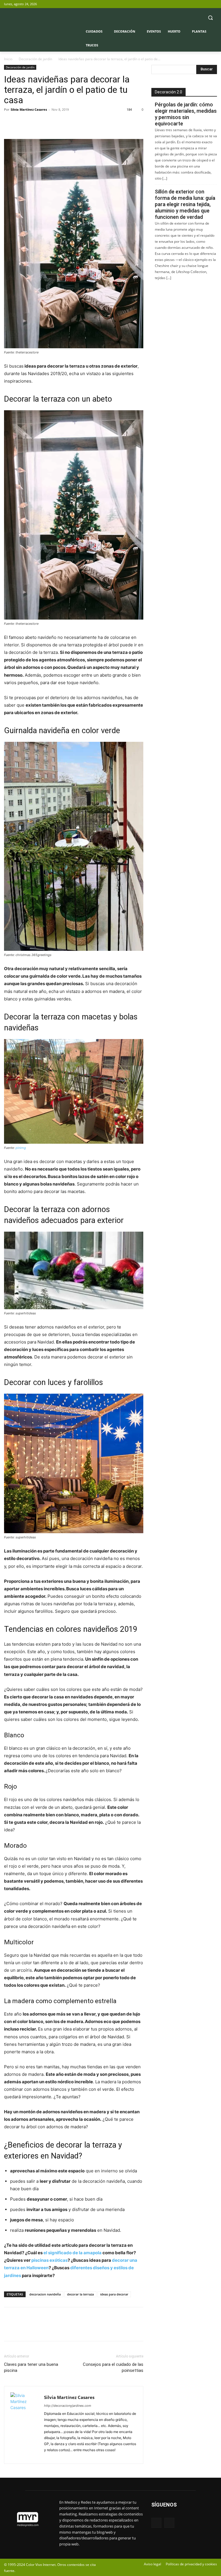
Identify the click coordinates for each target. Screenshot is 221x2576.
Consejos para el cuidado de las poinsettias (113, 2367)
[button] (210, 18)
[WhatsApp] (49, 123)
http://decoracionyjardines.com (68, 2406)
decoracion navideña (45, 2294)
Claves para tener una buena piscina (31, 2367)
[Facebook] (206, 4)
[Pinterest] (36, 123)
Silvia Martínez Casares (29, 109)
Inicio (8, 59)
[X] (214, 4)
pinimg (21, 1148)
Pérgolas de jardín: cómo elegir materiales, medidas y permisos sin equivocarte (186, 114)
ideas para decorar (114, 2294)
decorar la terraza (80, 2294)
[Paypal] (49, 2456)
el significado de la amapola (73, 2253)
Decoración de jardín (35, 59)
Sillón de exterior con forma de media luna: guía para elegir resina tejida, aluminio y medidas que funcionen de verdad (185, 204)
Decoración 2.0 (168, 92)
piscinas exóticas (49, 2260)
